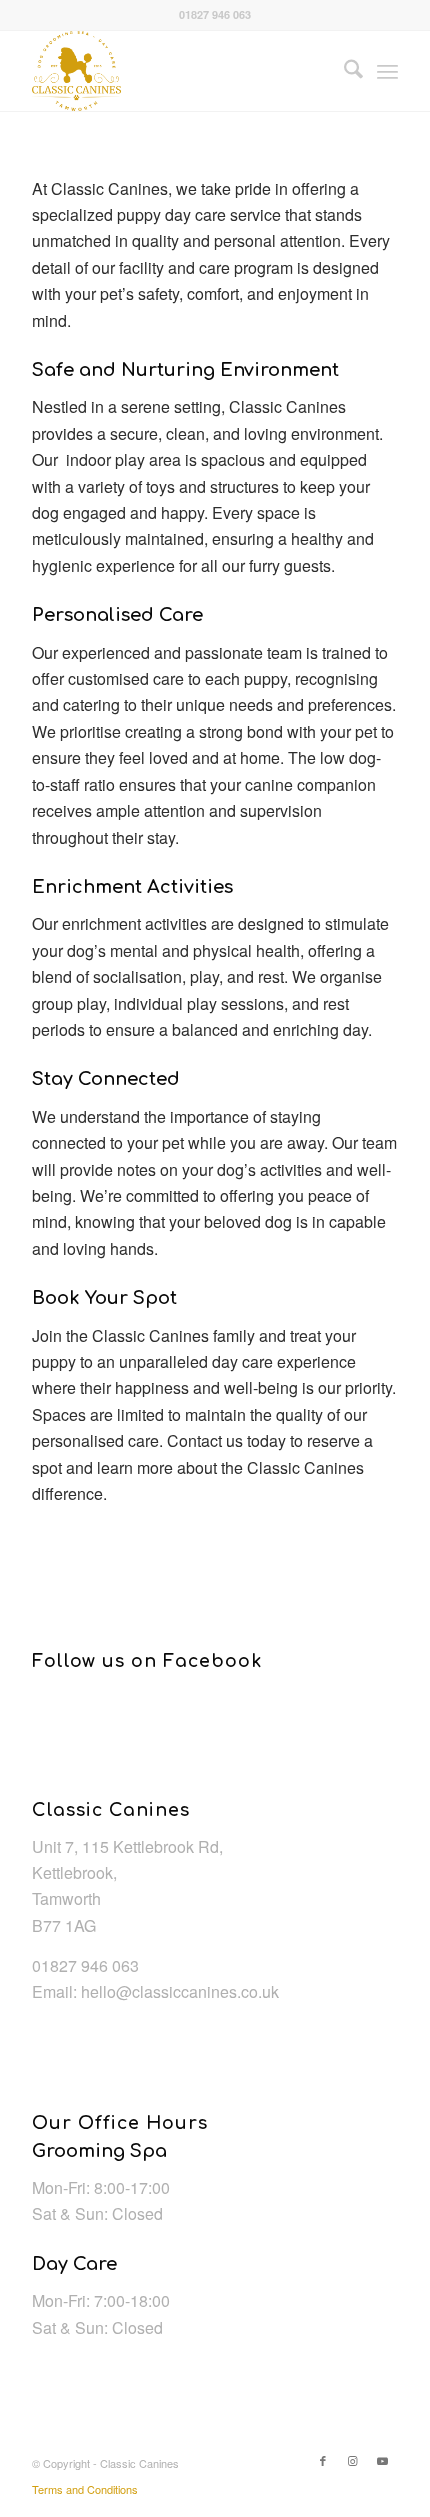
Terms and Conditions (85, 2489)
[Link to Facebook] (323, 2460)
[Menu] (387, 71)
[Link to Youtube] (383, 2460)
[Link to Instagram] (353, 2460)
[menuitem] (343, 71)
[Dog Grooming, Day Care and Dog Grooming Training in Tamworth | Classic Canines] (178, 71)
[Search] (343, 71)
